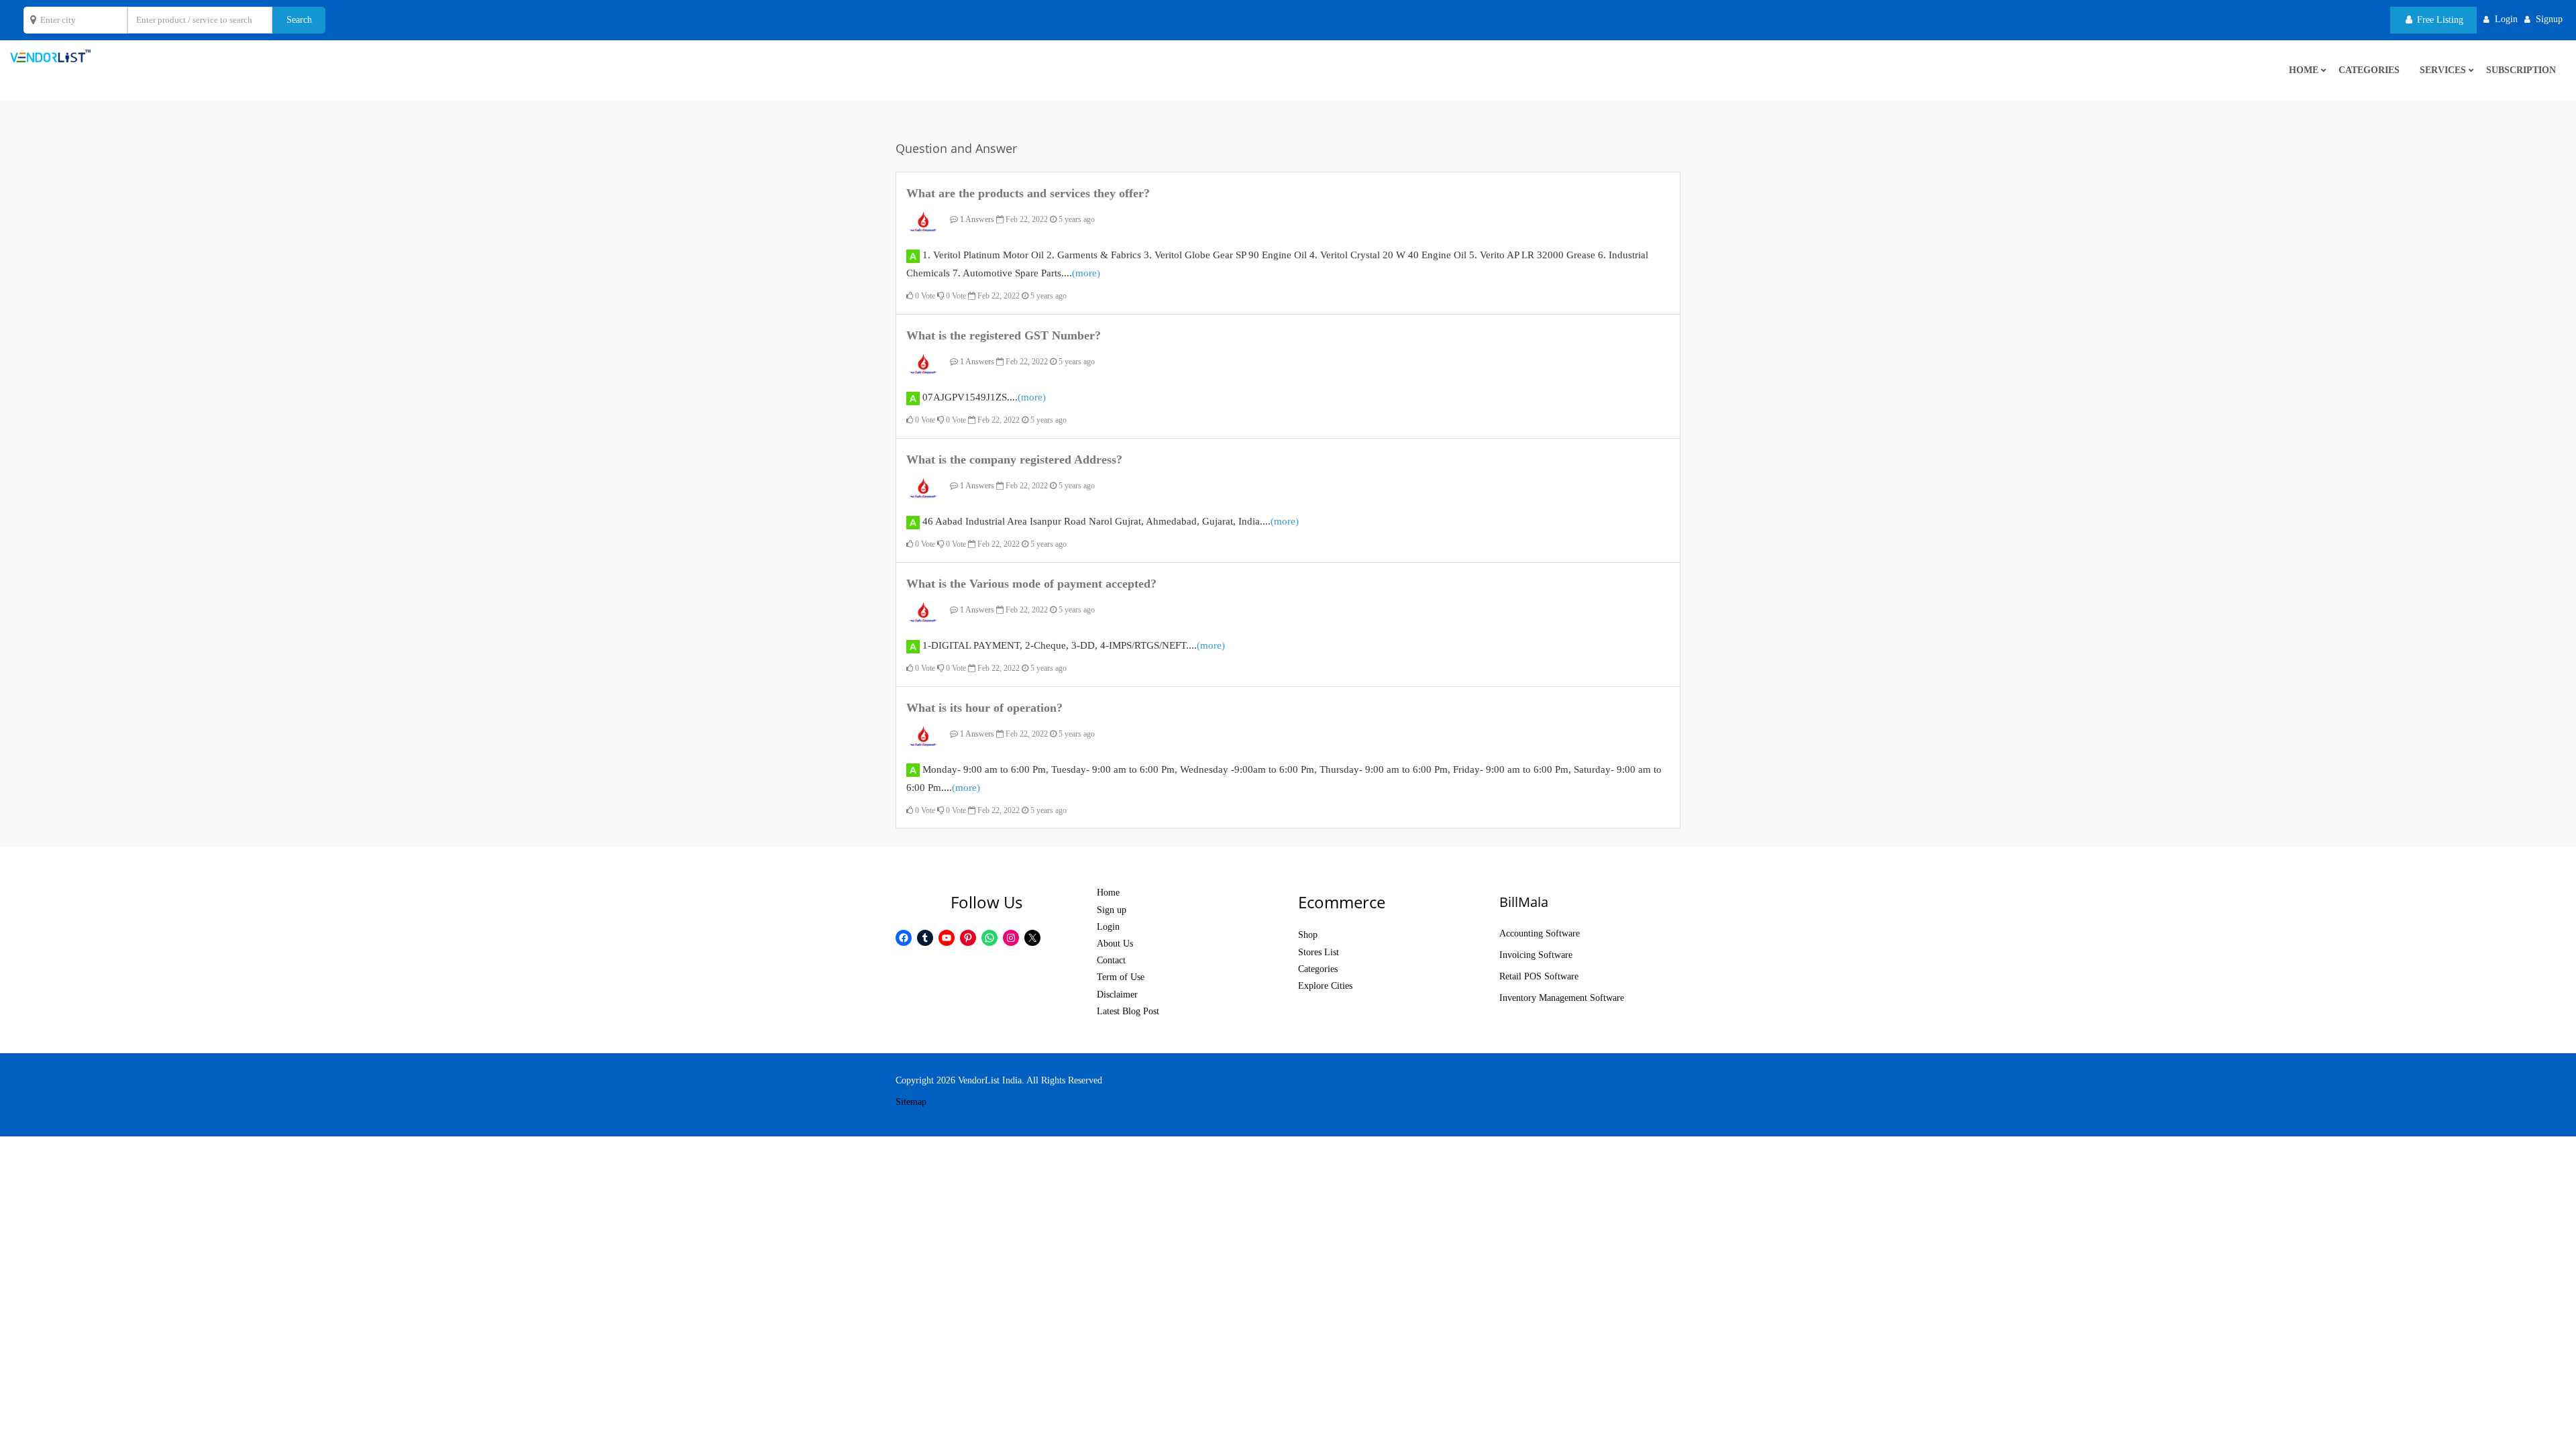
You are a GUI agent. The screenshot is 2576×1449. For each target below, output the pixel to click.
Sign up (1112, 910)
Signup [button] (2549, 19)
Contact (1111, 960)
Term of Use (1121, 977)
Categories (2369, 70)
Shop (1308, 935)
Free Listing (2439, 20)
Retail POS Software (1539, 976)
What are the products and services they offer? (1028, 193)
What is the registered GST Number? (1004, 335)
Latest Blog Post (1128, 1011)
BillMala (1524, 902)
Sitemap (911, 1102)
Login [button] (2506, 19)
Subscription (2521, 70)
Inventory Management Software (1562, 998)
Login (1108, 927)
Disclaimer (1117, 995)
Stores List (1319, 952)
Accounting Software (1540, 933)
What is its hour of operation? (984, 708)
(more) (1086, 273)
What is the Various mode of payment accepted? (1031, 584)
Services (2443, 70)
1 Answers (976, 219)
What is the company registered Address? (1014, 460)
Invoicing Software (1536, 955)
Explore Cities (1325, 986)
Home (1108, 893)
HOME (2304, 70)
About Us (1115, 944)
